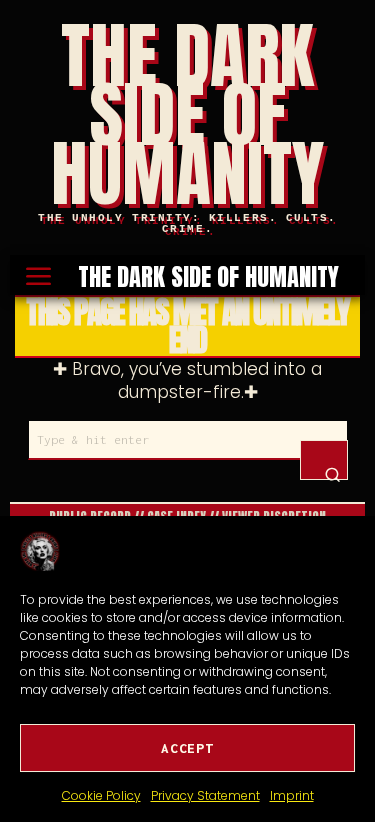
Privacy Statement (205, 795)
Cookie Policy (101, 795)
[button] (324, 460)
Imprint (292, 795)
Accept (187, 748)
